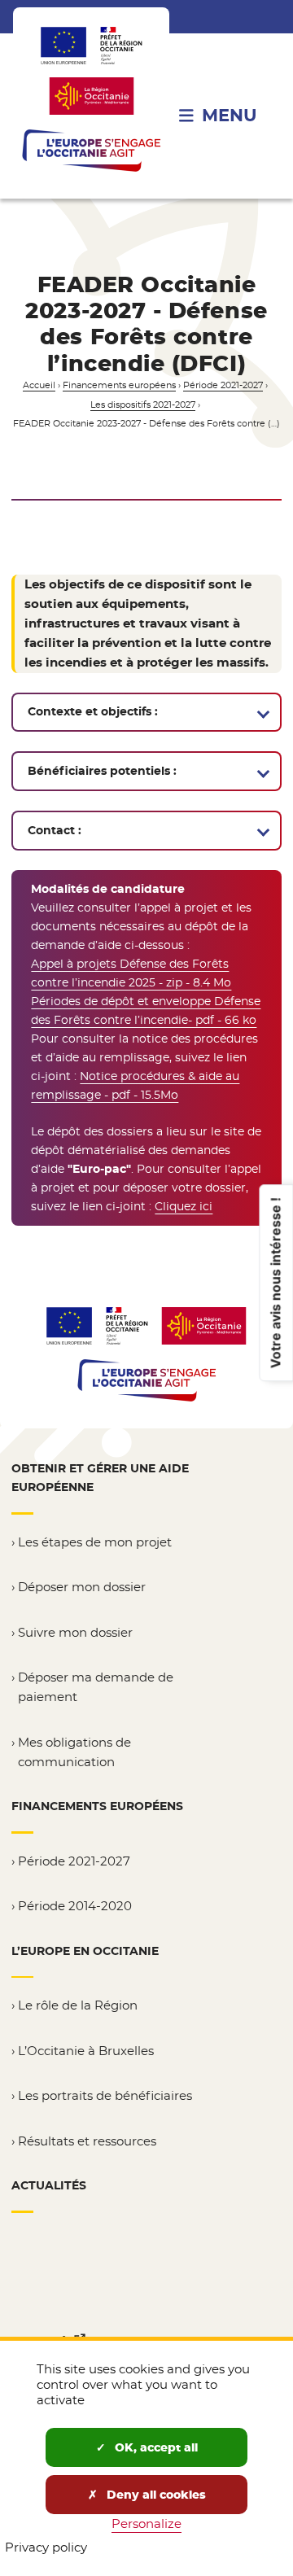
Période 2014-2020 (75, 1906)
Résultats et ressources (87, 2141)
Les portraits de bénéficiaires (105, 2095)
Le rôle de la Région (78, 2005)
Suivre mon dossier (75, 1632)
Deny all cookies (155, 2495)
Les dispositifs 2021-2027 (143, 405)
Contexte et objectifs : (93, 711)
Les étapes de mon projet (95, 1542)
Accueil (39, 385)
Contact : (55, 830)
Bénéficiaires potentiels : (102, 771)
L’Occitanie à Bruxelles (86, 2051)
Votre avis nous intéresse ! (275, 1283)
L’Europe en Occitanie (85, 1951)
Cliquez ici (184, 1206)
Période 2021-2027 (223, 385)
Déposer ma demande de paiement (96, 1687)
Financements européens (119, 385)
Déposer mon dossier (82, 1587)
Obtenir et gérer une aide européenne (100, 1478)
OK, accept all (155, 2447)
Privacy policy (46, 2547)
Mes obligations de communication (74, 1752)
